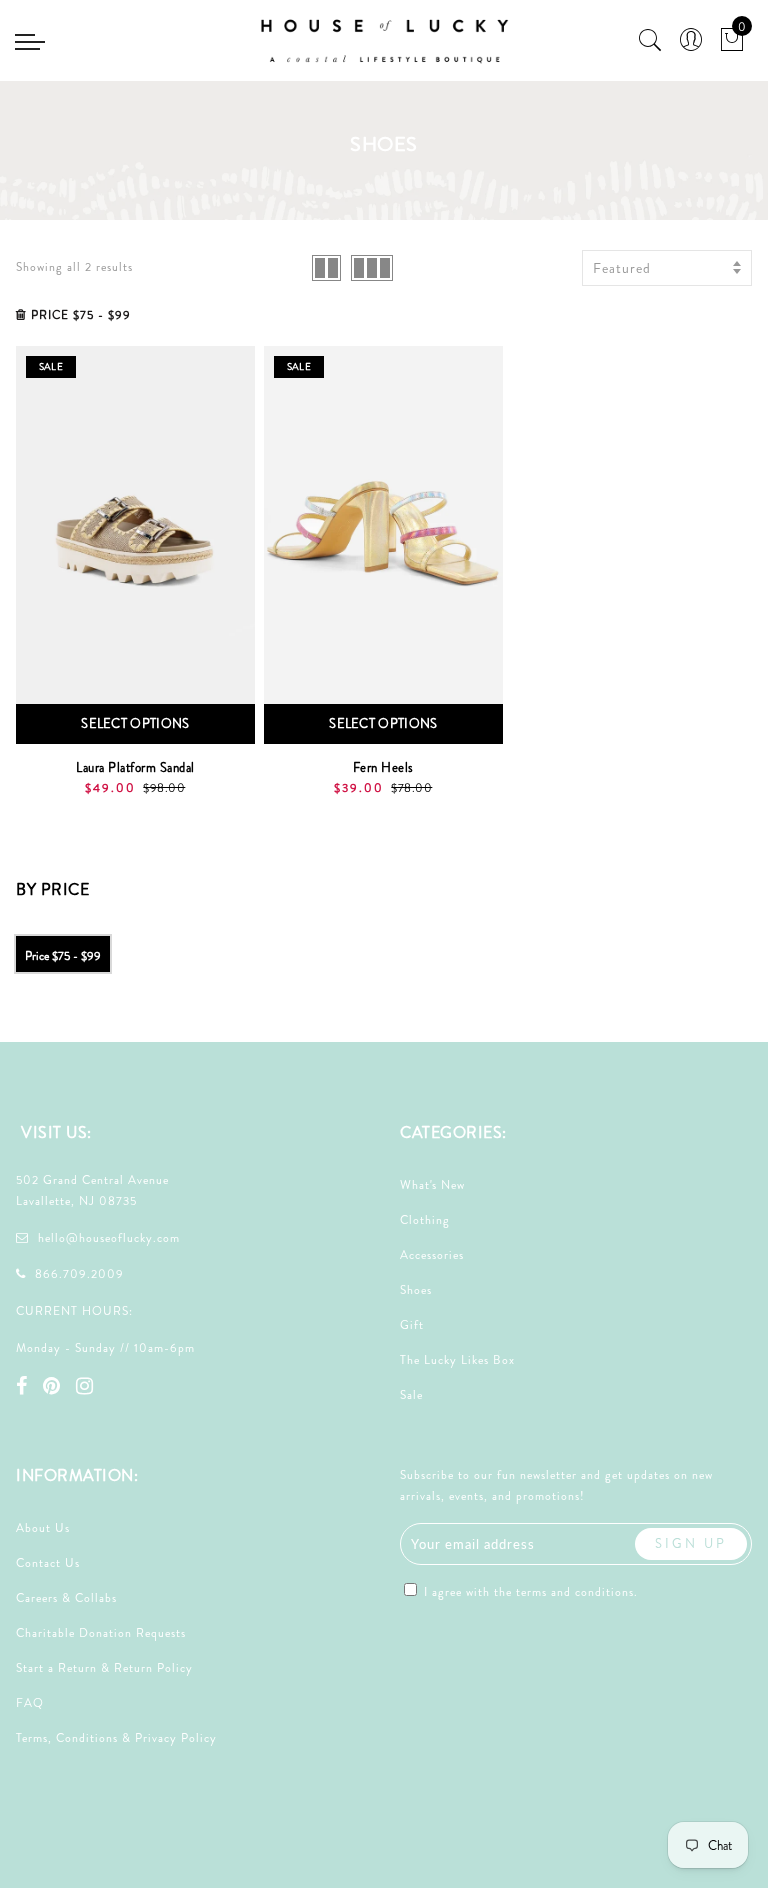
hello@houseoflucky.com (109, 1238)
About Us (43, 1528)
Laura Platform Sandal (135, 767)
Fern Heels (383, 767)
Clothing (425, 1220)
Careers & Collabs (66, 1598)
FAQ (30, 1703)
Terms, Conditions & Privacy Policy (116, 1738)
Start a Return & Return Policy (104, 1668)
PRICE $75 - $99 (81, 315)
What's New (432, 1185)
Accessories (432, 1255)
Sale (411, 1395)
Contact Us (48, 1563)
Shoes (416, 1290)
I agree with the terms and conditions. (529, 1592)
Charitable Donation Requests (101, 1633)
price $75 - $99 (63, 956)
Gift (412, 1325)
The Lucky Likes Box (457, 1360)
